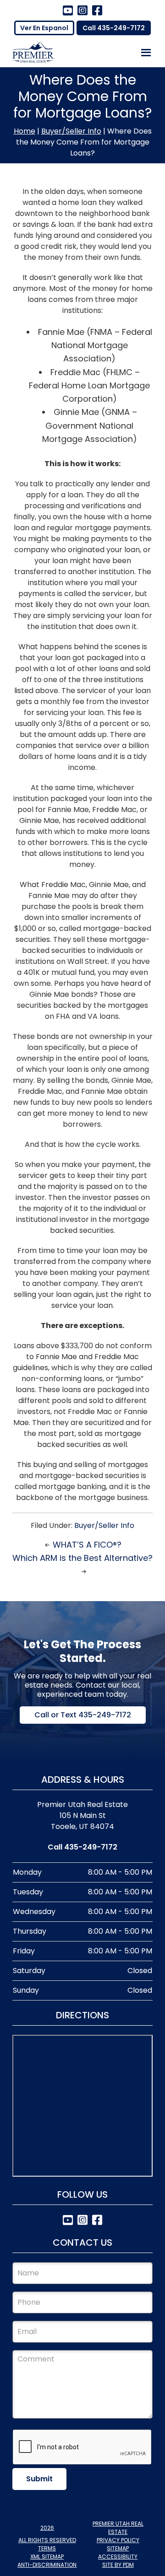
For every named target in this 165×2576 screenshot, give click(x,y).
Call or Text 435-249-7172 (83, 1715)
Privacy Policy (118, 2540)
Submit (39, 2479)
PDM (128, 2565)
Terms (47, 2548)
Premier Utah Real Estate (118, 2528)
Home (25, 131)
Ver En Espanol (44, 28)
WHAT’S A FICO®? (87, 1545)
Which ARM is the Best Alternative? (82, 1558)
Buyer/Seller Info (71, 131)
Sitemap (118, 2548)
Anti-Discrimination (47, 2565)
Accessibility (118, 2557)
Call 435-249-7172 (114, 28)
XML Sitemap (47, 2557)
